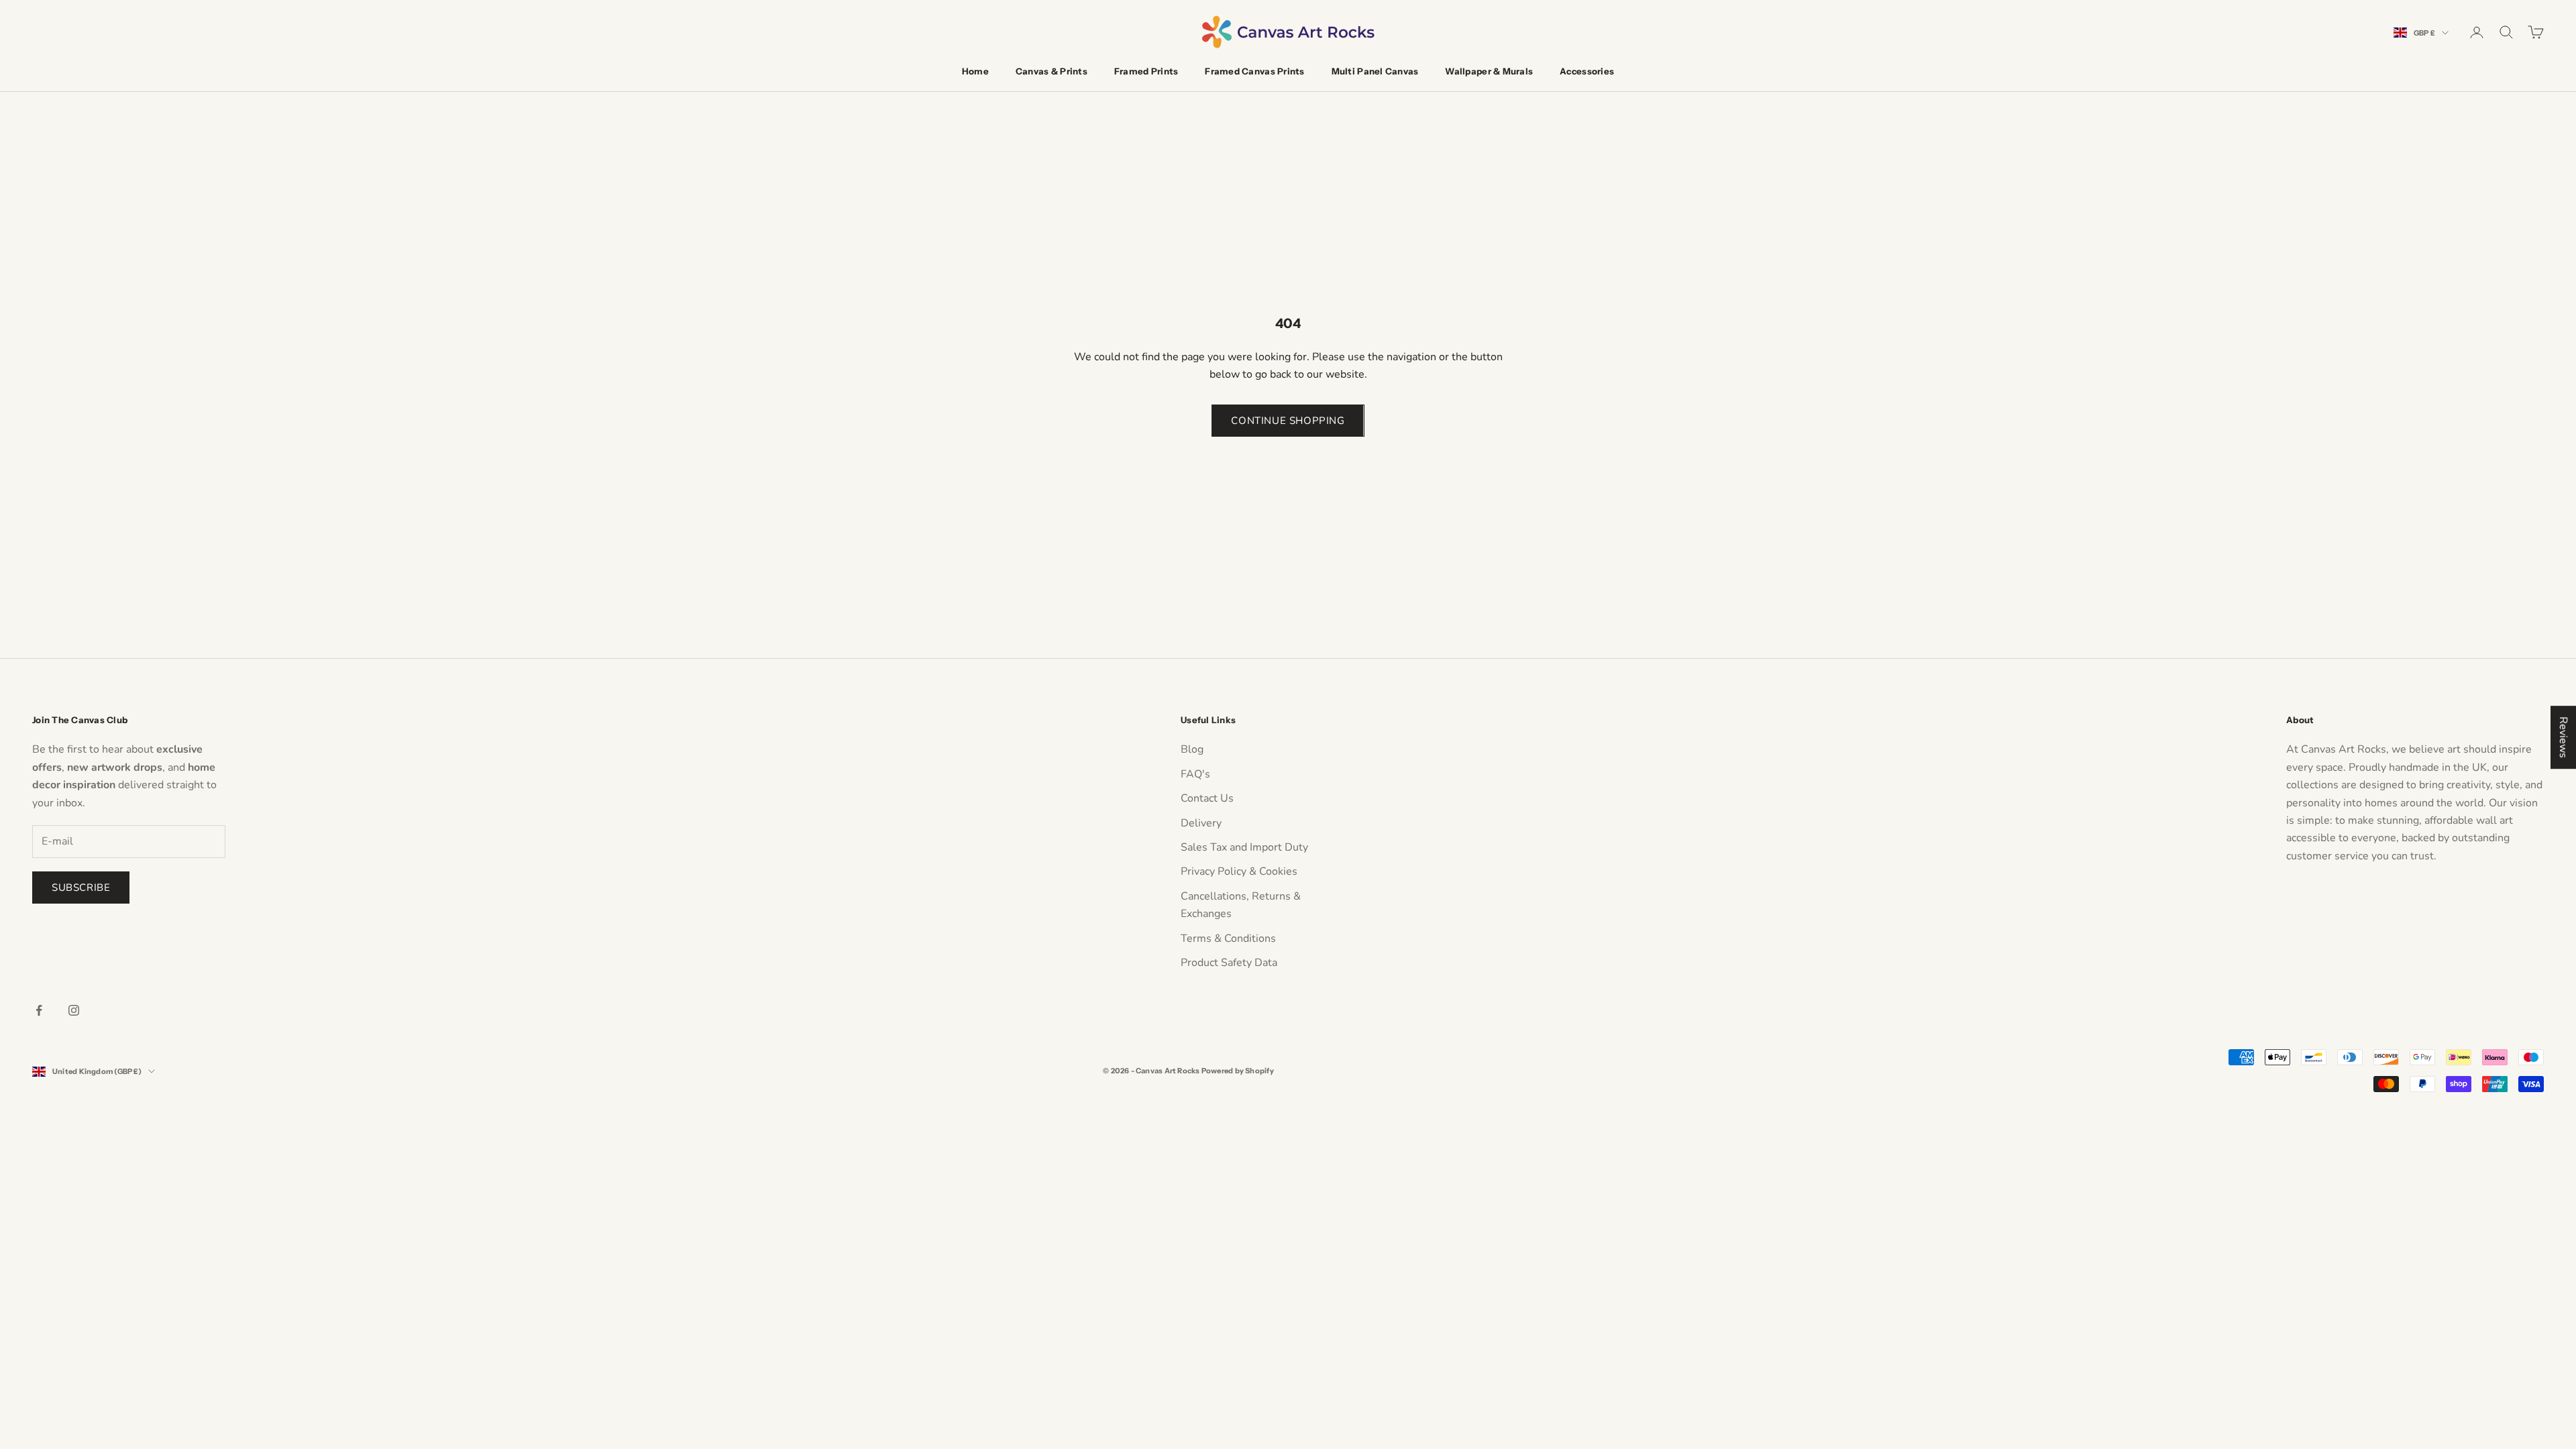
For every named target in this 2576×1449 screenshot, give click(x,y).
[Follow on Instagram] (74, 1010)
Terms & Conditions (1228, 938)
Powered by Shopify (1238, 1071)
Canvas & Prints (1052, 71)
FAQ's (1195, 774)
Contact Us (1207, 798)
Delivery (1201, 823)
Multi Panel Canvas (1375, 71)
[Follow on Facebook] (39, 1010)
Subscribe (81, 888)
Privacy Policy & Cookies (1239, 871)
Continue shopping (1288, 421)
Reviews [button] (2563, 737)
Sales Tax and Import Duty (1244, 847)
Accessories (1587, 71)
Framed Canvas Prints (1254, 71)
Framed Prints (1146, 71)
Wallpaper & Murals (1489, 71)
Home (975, 71)
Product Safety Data (1229, 963)
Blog (1192, 749)
